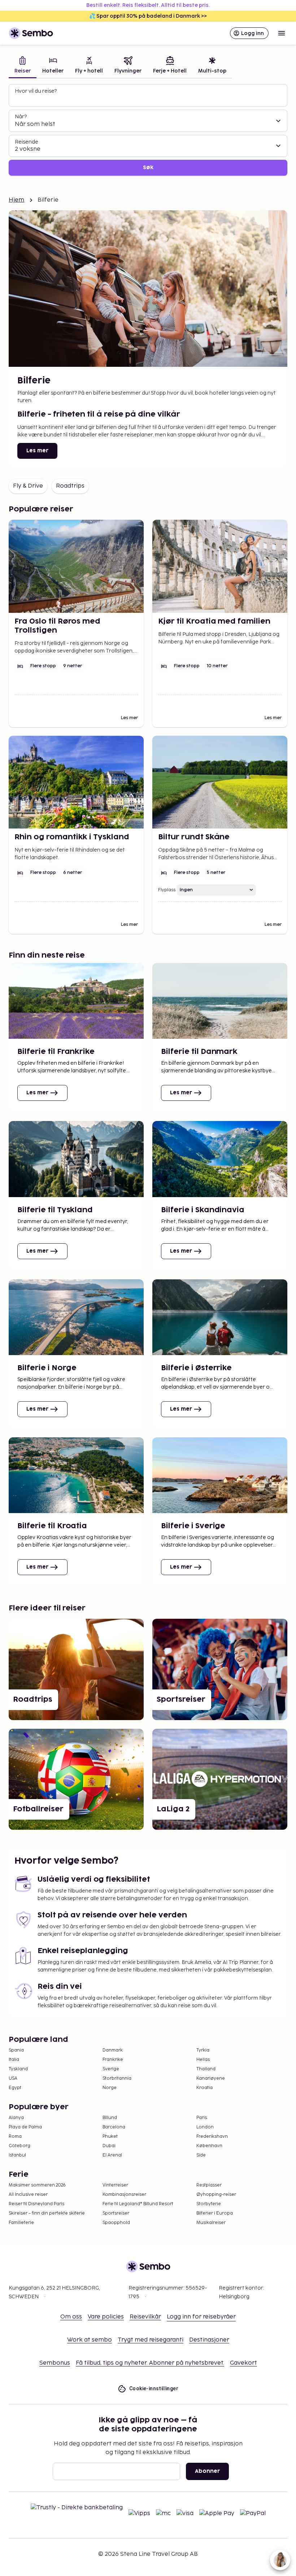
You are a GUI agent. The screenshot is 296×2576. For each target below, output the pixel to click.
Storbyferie (209, 2204)
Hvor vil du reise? (36, 91)
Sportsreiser (116, 2213)
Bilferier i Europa (215, 2213)
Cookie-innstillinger (154, 2388)
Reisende (27, 142)
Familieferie (21, 2223)
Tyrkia (203, 2050)
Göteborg (19, 2146)
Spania (16, 2050)
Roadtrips (70, 486)
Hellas (203, 2060)
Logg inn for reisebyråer (201, 2317)
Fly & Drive (28, 486)
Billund (110, 2118)
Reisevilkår (145, 2317)
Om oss (71, 2317)
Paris (202, 2118)
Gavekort (243, 2363)
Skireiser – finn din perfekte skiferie (47, 2213)
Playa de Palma (25, 2127)
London (205, 2127)
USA (13, 2078)
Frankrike (113, 2060)
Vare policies (106, 2317)
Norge (110, 2088)
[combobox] (149, 98)
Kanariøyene (211, 2078)
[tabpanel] (148, 130)
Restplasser (209, 2185)
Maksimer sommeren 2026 (37, 2185)
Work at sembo (90, 2340)
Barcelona (114, 2127)
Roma (15, 2137)
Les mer (37, 451)
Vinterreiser (115, 2185)
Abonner (207, 2471)
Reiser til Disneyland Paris (36, 2204)
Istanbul (17, 2155)
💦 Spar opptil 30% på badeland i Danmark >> (148, 16)
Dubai (109, 2146)
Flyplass (167, 890)
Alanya (16, 2118)
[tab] (23, 66)
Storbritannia (117, 2078)
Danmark (113, 2050)
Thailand (206, 2069)
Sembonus (55, 2363)
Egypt (15, 2088)
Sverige (111, 2069)
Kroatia (204, 2088)
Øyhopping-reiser (216, 2195)
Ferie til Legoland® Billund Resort (138, 2204)
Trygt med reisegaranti (151, 2340)
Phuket (110, 2137)
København (209, 2146)
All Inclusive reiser (28, 2195)
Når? (21, 117)
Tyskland (18, 2069)
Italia (14, 2060)
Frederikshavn (212, 2137)
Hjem (17, 200)
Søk (148, 168)
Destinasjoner (209, 2340)
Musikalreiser (211, 2223)
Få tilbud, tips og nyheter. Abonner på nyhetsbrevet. (150, 2363)
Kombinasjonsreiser (124, 2195)
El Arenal (112, 2155)
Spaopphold (116, 2223)
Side (201, 2155)
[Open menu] (282, 33)
